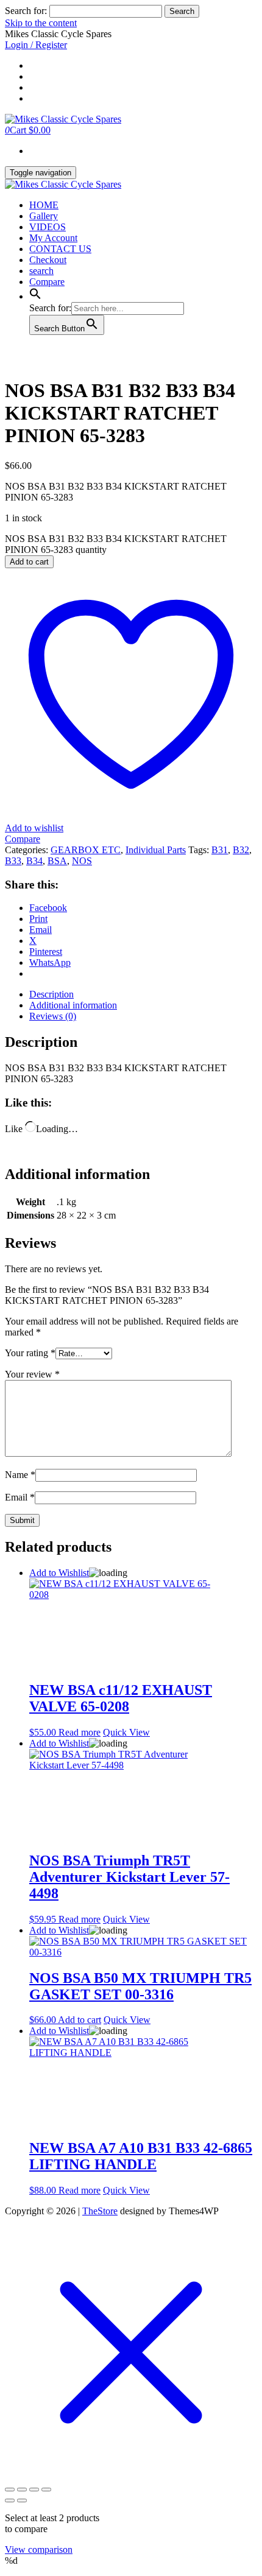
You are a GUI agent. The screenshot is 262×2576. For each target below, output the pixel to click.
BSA (57, 861)
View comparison (39, 2550)
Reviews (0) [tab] (53, 1016)
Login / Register (36, 45)
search (41, 271)
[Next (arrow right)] (22, 2500)
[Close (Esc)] (46, 2490)
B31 (220, 850)
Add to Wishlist (59, 1573)
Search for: (26, 11)
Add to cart (29, 562)
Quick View (126, 1732)
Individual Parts (156, 850)
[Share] (34, 2490)
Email (20, 1497)
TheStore (100, 2211)
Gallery (44, 216)
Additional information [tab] (73, 1005)
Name (20, 1475)
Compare (47, 282)
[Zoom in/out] (10, 2490)
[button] (35, 296)
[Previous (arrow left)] (10, 2500)
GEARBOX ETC (86, 850)
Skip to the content (41, 23)
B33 (13, 861)
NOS (82, 861)
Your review (32, 1374)
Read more (80, 1732)
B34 (34, 861)
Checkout (48, 260)
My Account (53, 238)
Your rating (30, 1353)
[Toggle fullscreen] (22, 2490)
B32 (241, 850)
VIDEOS (48, 227)
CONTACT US (60, 249)
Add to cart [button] (80, 2020)
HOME (44, 205)
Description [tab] (51, 994)
